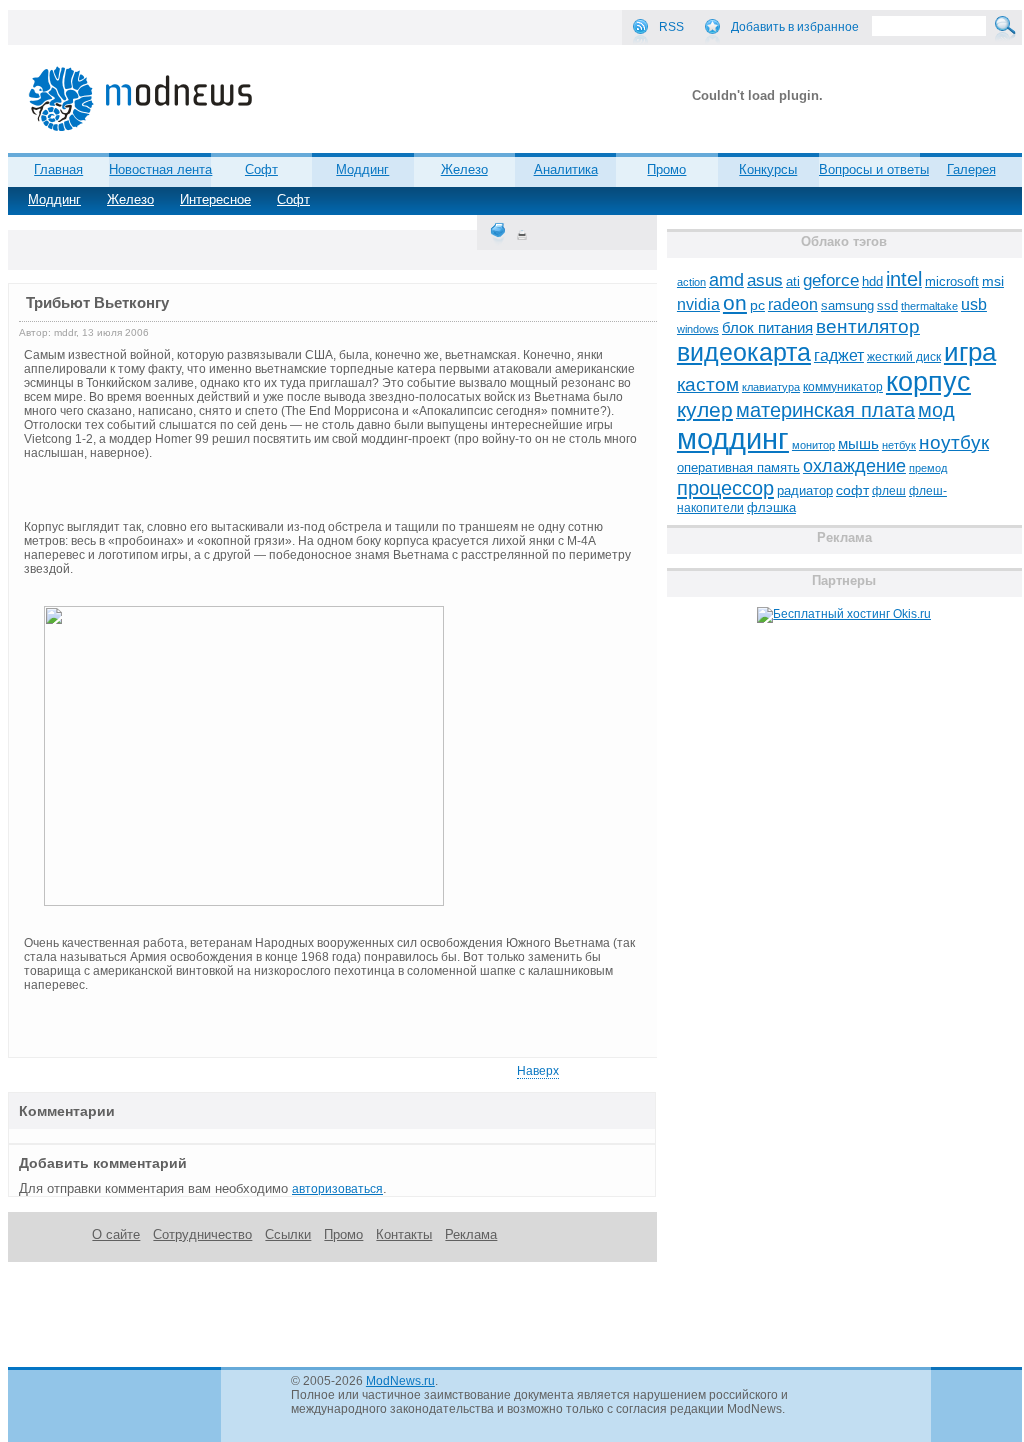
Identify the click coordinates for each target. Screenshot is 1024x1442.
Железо (130, 199)
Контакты (404, 1234)
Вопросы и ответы (874, 169)
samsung (847, 306)
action (691, 282)
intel (904, 279)
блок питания (767, 328)
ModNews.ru (400, 1381)
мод (936, 410)
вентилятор (868, 326)
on (735, 303)
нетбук (899, 445)
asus (765, 280)
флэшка (771, 507)
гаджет (839, 355)
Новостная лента (160, 169)
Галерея (971, 169)
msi (993, 281)
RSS (671, 27)
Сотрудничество (202, 1234)
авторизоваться (337, 1189)
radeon (793, 304)
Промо (666, 169)
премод (928, 468)
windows (698, 329)
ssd (887, 305)
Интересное (215, 199)
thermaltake (929, 306)
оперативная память (738, 468)
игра (970, 352)
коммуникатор (843, 387)
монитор (813, 445)
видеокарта (744, 352)
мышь (858, 443)
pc (757, 305)
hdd (872, 282)
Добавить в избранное (795, 27)
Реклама (471, 1234)
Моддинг (54, 199)
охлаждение (854, 466)
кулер (705, 409)
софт (852, 490)
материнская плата (825, 410)
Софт (293, 199)
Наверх (538, 1071)
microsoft (952, 281)
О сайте (116, 1234)
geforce (831, 280)
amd (726, 280)
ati (793, 281)
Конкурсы (768, 169)
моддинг (733, 438)
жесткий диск (904, 357)
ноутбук (954, 442)
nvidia (698, 304)
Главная (58, 169)
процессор (725, 488)
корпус (928, 382)
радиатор (805, 490)
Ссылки (288, 1234)
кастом (708, 384)
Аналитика (566, 169)
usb (974, 304)
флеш (889, 491)
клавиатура (771, 387)
